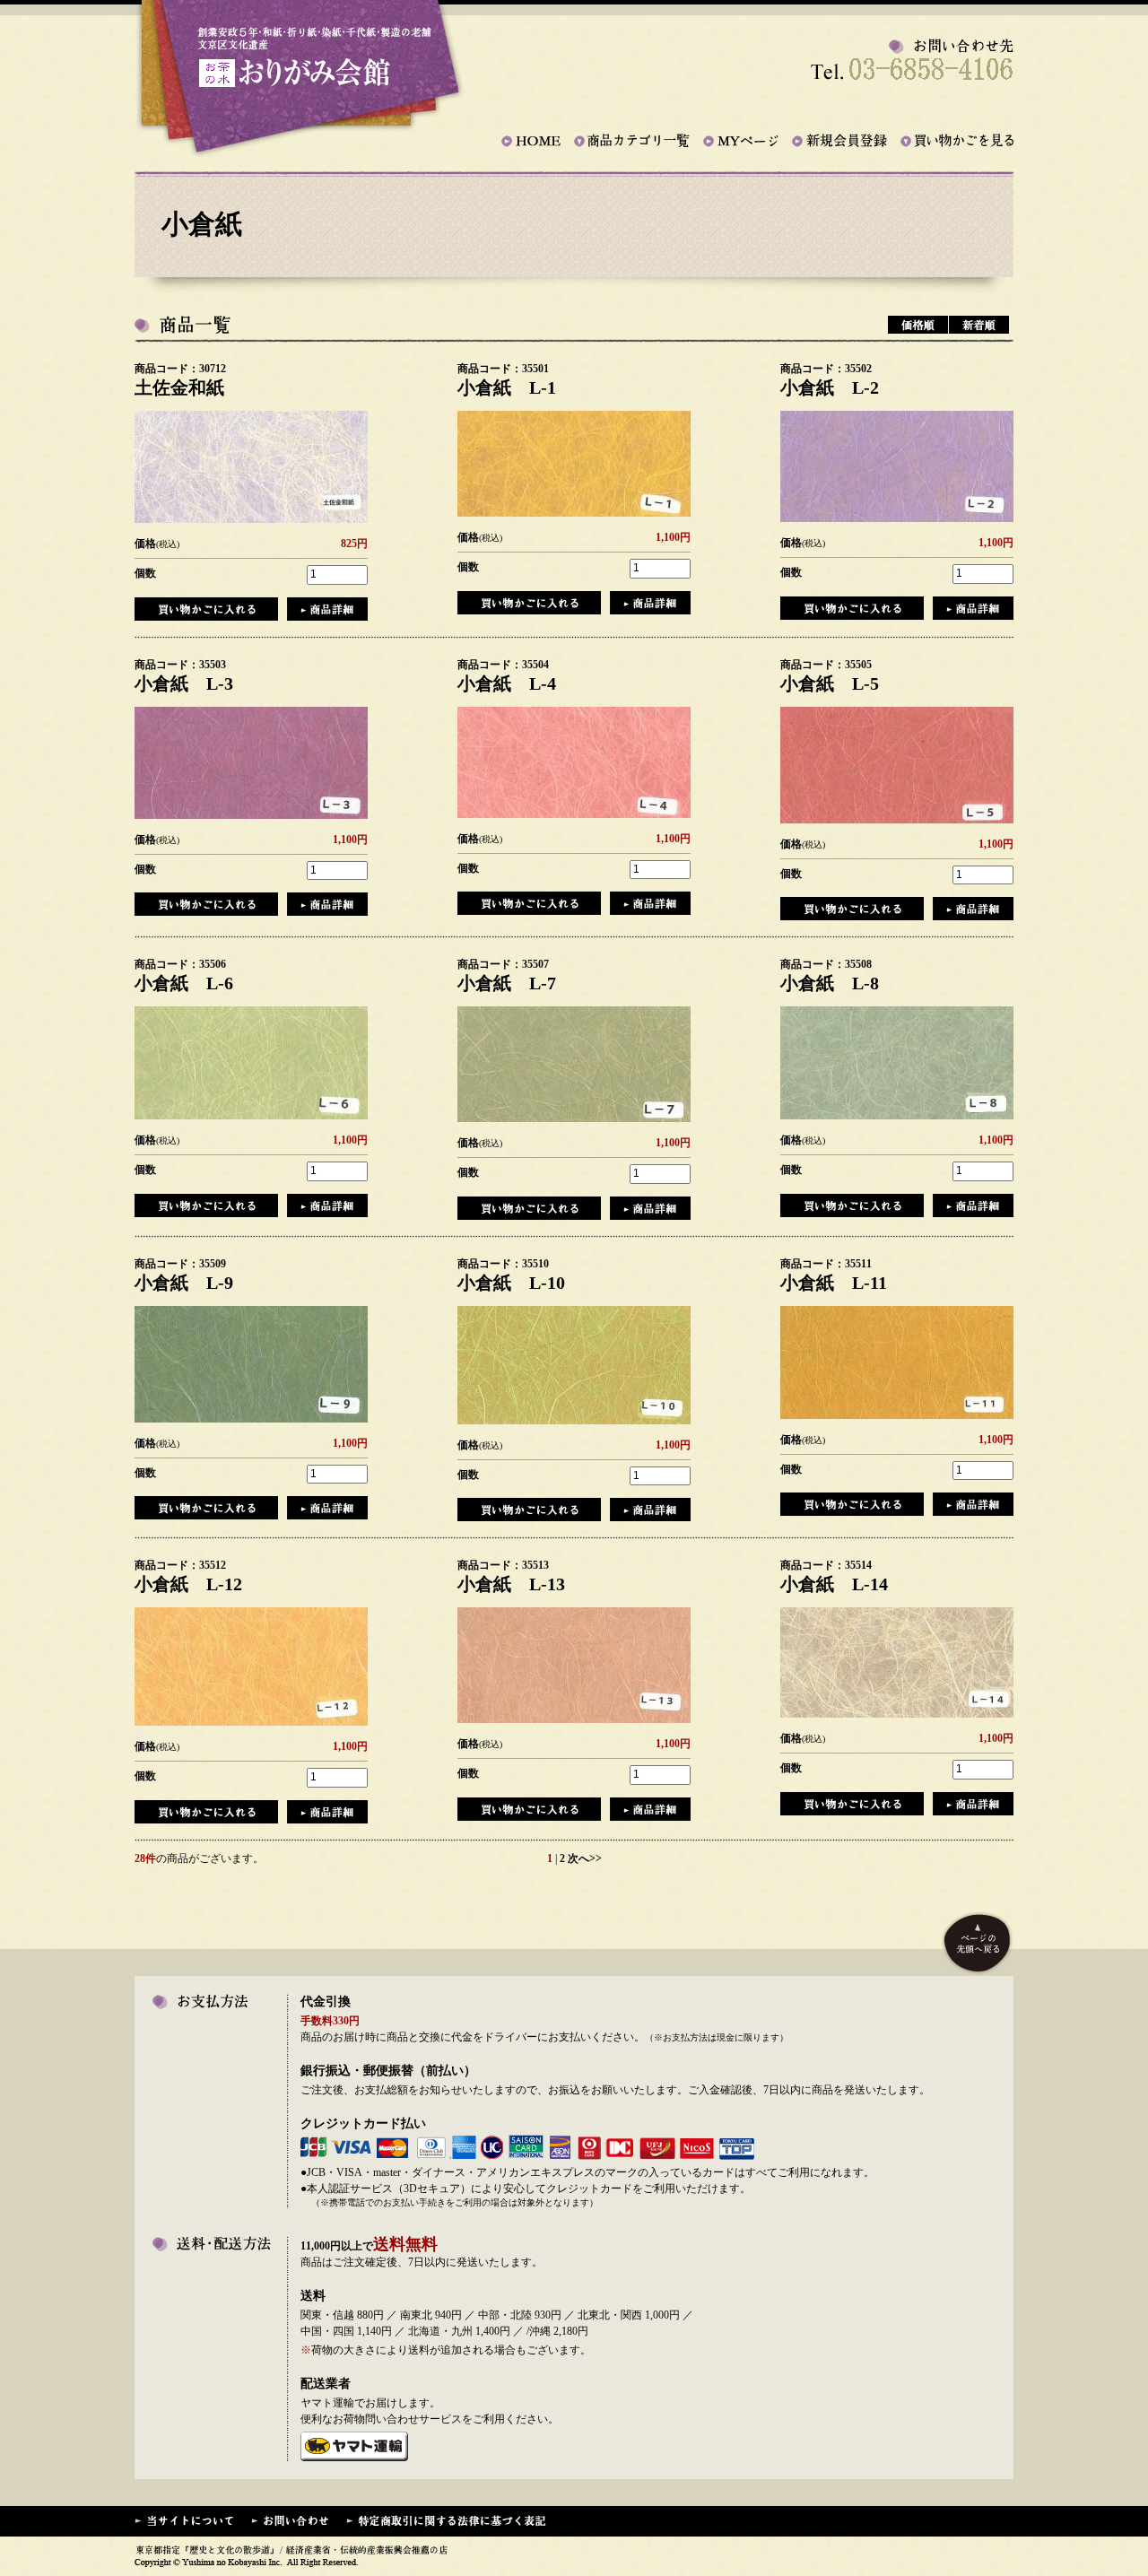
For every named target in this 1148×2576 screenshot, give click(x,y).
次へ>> (585, 1858)
